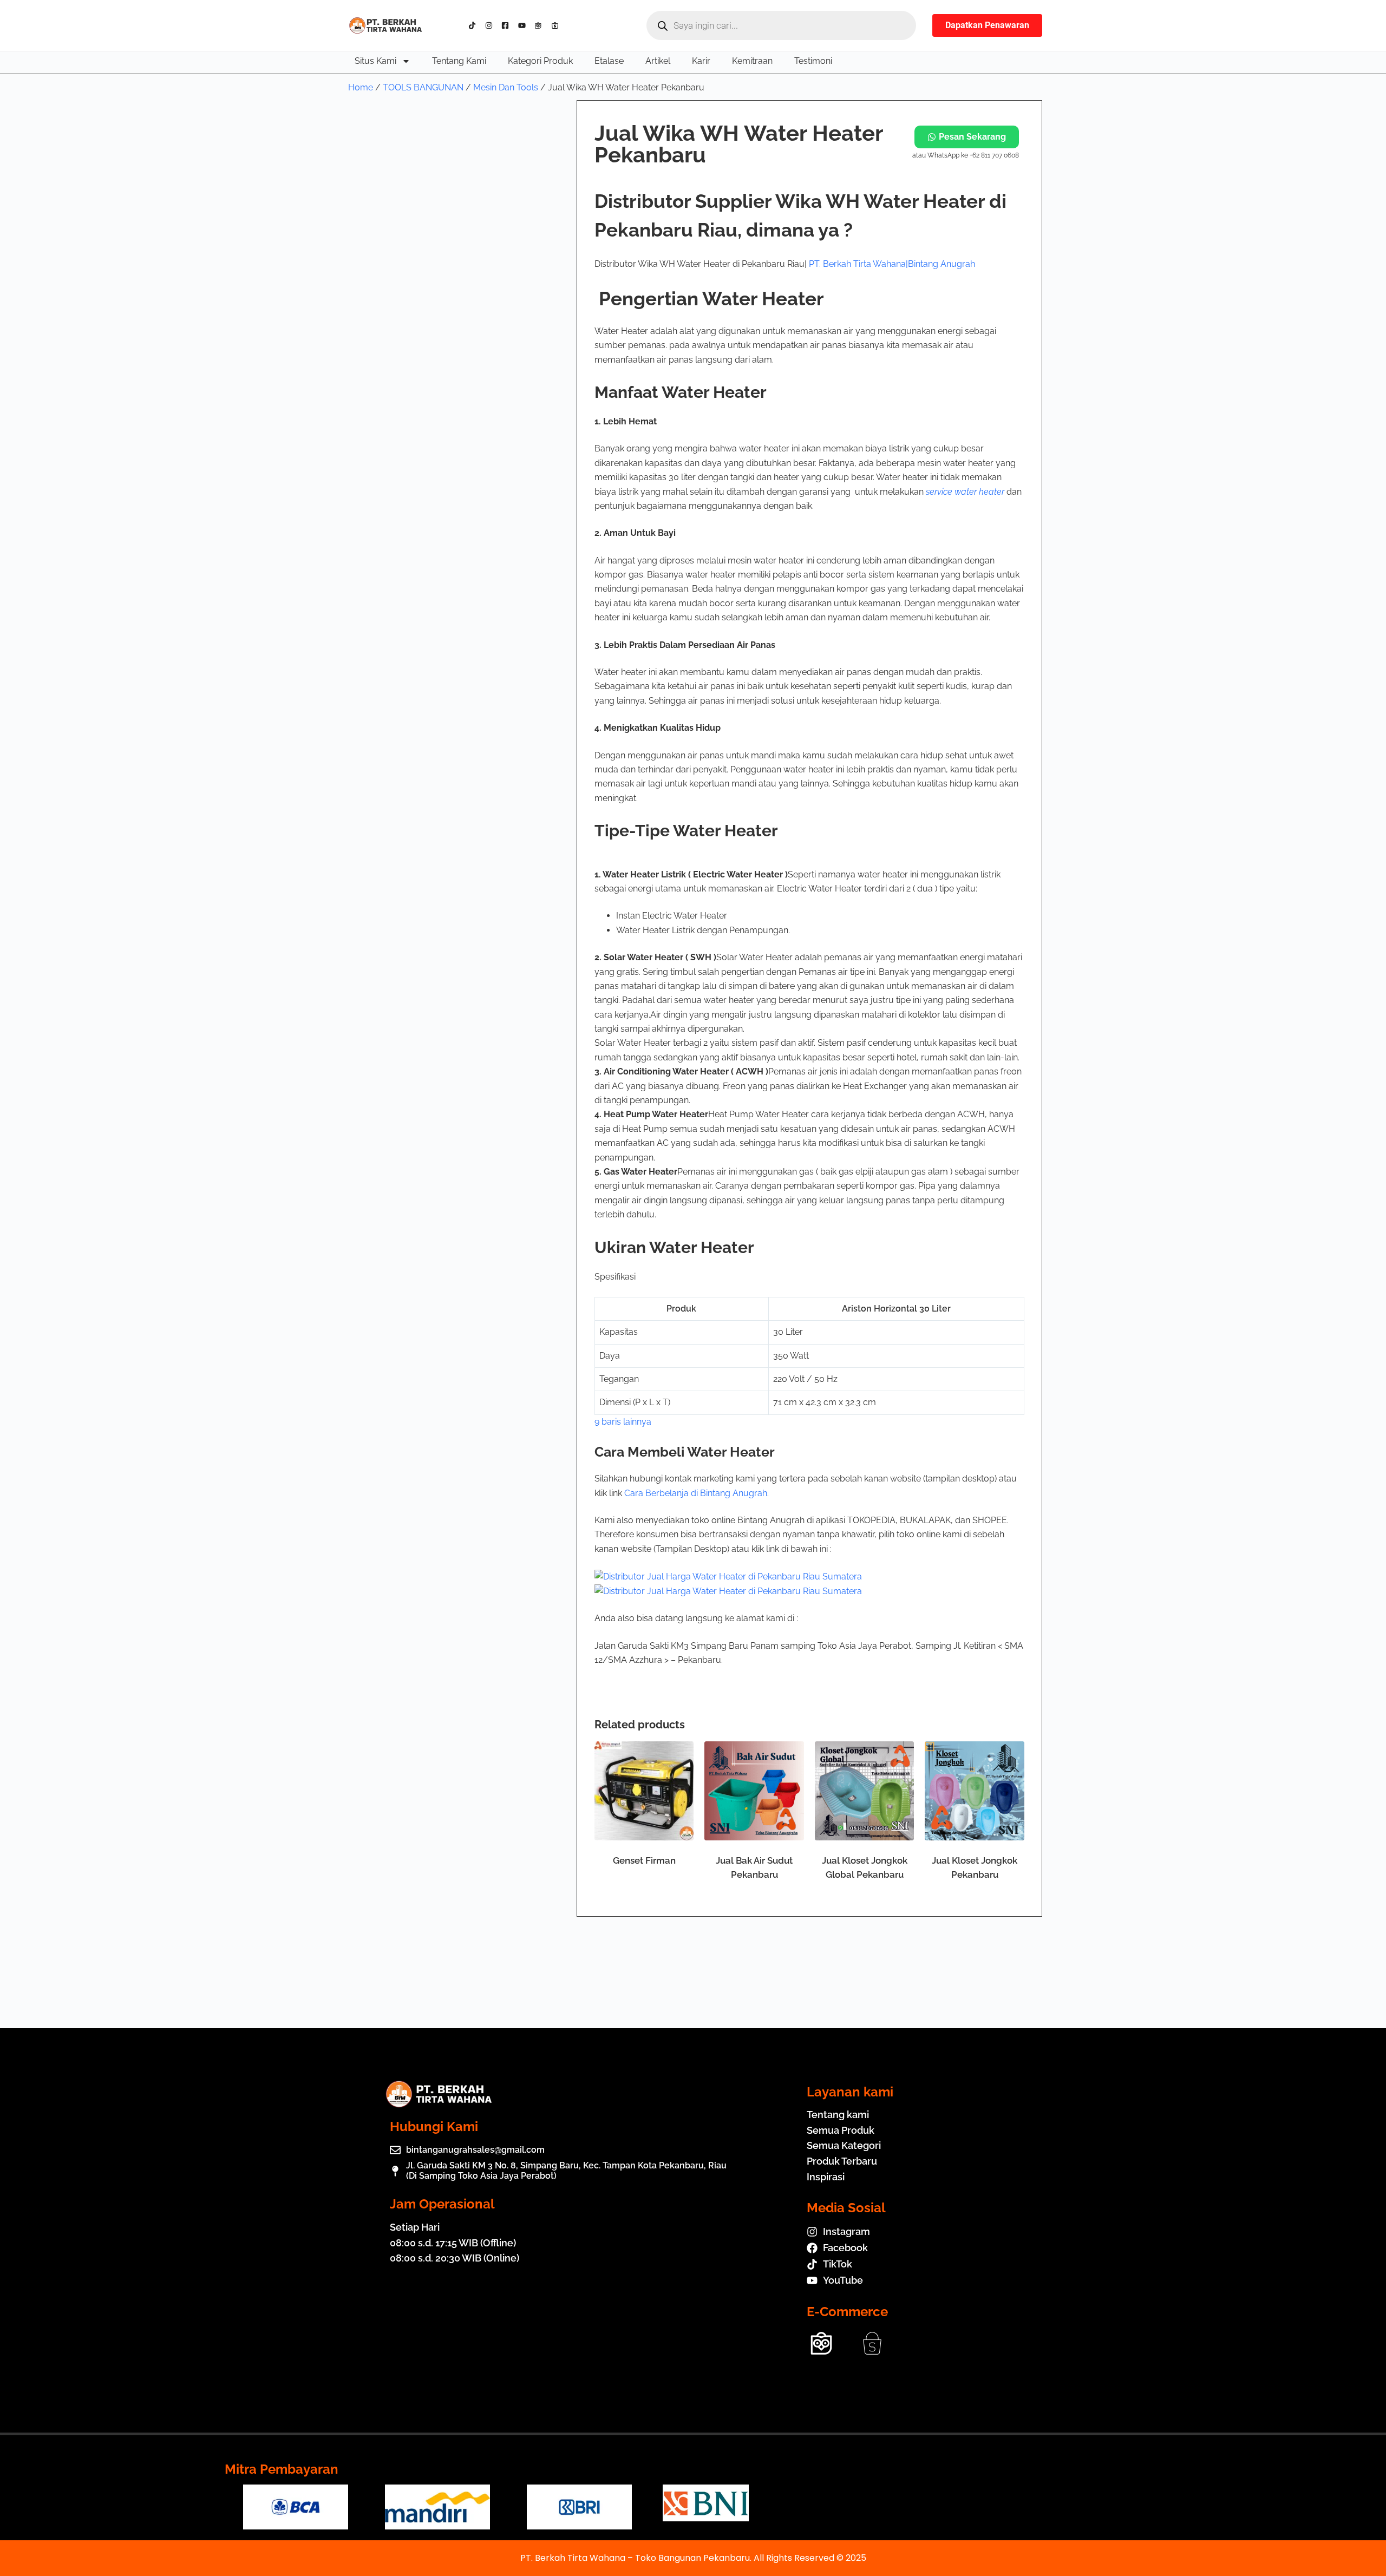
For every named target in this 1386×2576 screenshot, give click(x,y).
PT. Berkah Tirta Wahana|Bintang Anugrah (892, 264)
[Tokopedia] (541, 25)
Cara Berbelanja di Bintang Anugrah (696, 1493)
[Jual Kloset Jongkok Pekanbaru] (975, 1791)
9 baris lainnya (623, 1422)
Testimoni (813, 61)
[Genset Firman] (644, 1791)
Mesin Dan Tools (506, 87)
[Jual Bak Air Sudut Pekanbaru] (754, 1791)
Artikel (658, 61)
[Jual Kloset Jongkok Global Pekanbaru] (865, 1791)
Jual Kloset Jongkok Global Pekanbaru (865, 1867)
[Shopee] (557, 25)
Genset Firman (644, 1860)
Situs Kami (375, 61)
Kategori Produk (540, 61)
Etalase (609, 61)
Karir (701, 61)
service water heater (965, 492)
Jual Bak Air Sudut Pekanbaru (754, 1867)
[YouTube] (524, 25)
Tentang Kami (459, 61)
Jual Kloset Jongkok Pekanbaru (975, 1867)
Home (361, 87)
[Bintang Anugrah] (728, 1576)
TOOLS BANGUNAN (423, 87)
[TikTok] (475, 25)
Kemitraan (752, 61)
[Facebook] (508, 25)
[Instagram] (491, 25)
